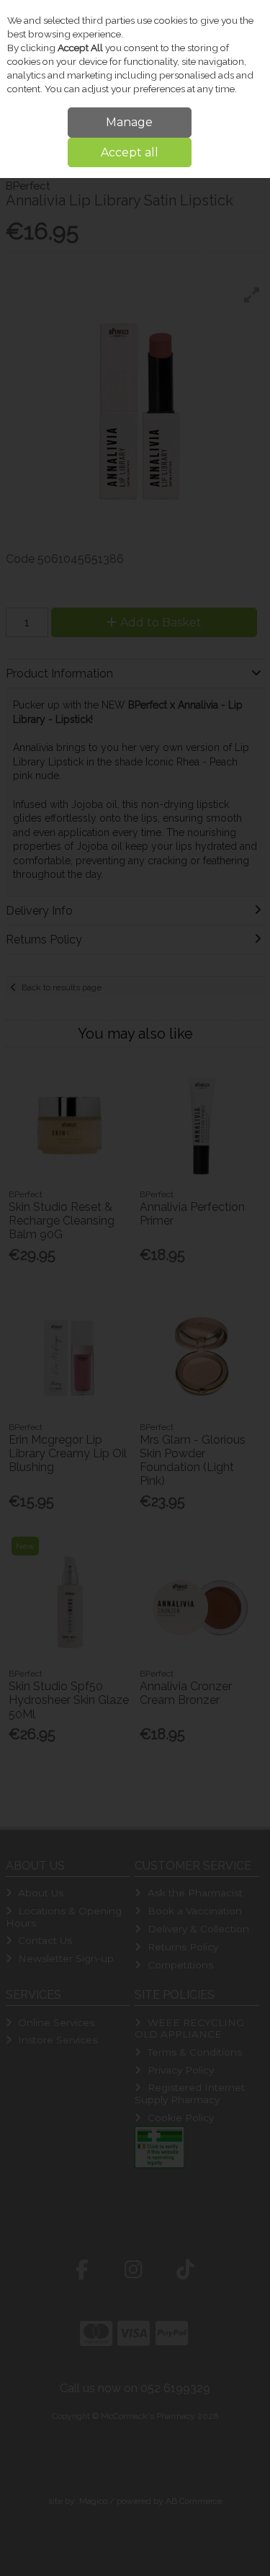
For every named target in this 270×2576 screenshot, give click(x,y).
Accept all (130, 152)
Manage (129, 122)
